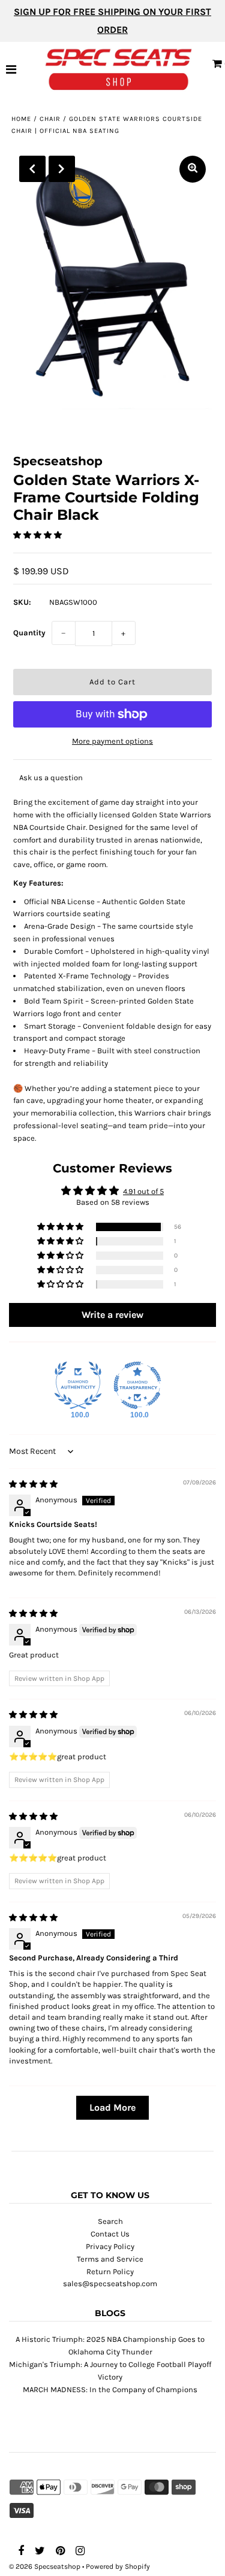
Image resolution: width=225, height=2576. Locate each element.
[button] (37, 535)
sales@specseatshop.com (110, 2283)
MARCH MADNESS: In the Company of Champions (110, 2389)
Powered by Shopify (118, 2566)
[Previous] (32, 169)
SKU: (22, 602)
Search (110, 2221)
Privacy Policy (110, 2246)
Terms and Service (110, 2259)
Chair (50, 119)
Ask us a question (51, 778)
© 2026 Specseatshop (45, 2566)
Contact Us (110, 2234)
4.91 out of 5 (143, 1191)
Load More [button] (112, 2107)
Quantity (29, 633)
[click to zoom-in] (193, 169)
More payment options (112, 741)
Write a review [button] (112, 1315)
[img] (33, 1484)
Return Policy (110, 2272)
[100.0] (78, 1386)
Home (21, 119)
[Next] (62, 169)
